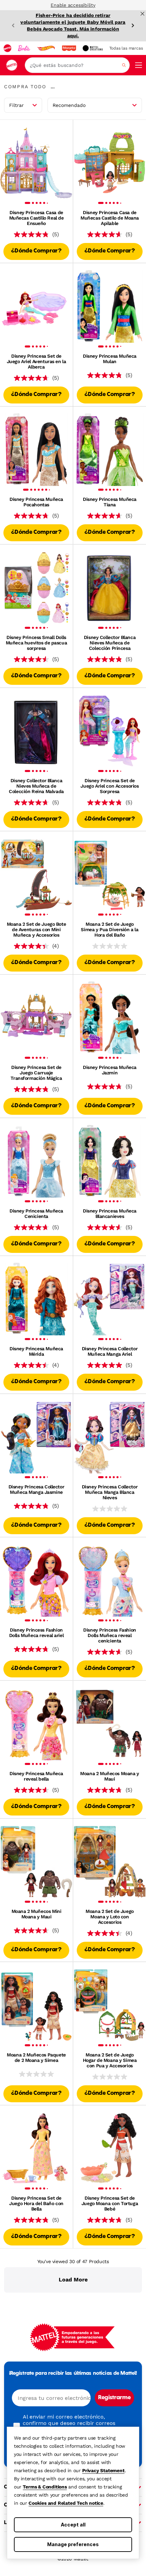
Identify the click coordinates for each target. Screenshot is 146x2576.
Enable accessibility (73, 5)
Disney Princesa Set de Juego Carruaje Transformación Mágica (36, 1073)
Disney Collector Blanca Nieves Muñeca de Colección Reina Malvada (36, 786)
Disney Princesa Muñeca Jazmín (110, 1070)
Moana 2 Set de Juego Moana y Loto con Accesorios (110, 1917)
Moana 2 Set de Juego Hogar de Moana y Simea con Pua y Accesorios (110, 2060)
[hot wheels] (46, 48)
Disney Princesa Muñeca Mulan (110, 359)
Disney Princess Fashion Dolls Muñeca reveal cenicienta (109, 1635)
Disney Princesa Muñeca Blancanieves (110, 1214)
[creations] (93, 48)
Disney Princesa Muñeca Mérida (36, 1351)
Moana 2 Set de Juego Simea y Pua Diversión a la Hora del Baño (109, 929)
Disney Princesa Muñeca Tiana (110, 502)
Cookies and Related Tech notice (66, 2503)
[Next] (133, 25)
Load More (73, 2280)
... (53, 87)
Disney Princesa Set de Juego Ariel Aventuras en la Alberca (36, 361)
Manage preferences (73, 2544)
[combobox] (77, 65)
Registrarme (114, 2398)
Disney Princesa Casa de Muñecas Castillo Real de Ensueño (36, 218)
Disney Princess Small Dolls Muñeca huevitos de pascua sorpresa (36, 643)
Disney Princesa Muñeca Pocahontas (36, 502)
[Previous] (13, 25)
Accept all (73, 2525)
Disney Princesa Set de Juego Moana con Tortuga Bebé (110, 2203)
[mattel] (7, 48)
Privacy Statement (103, 2470)
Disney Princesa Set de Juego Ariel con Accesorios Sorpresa (109, 786)
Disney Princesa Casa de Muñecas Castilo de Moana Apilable (110, 218)
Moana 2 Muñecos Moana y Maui (109, 1776)
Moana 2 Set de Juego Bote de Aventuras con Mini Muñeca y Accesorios (36, 929)
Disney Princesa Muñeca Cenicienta (36, 1214)
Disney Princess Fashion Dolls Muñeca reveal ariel (36, 1633)
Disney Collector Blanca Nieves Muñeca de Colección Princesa (110, 643)
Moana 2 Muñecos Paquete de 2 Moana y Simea (36, 2057)
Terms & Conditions (45, 2487)
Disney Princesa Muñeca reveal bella (36, 1776)
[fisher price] (69, 48)
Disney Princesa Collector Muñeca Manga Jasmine (36, 1489)
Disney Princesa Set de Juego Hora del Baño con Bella (36, 2203)
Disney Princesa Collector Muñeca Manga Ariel (110, 1351)
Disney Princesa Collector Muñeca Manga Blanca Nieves (110, 1492)
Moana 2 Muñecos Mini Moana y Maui (36, 1914)
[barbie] (24, 48)
